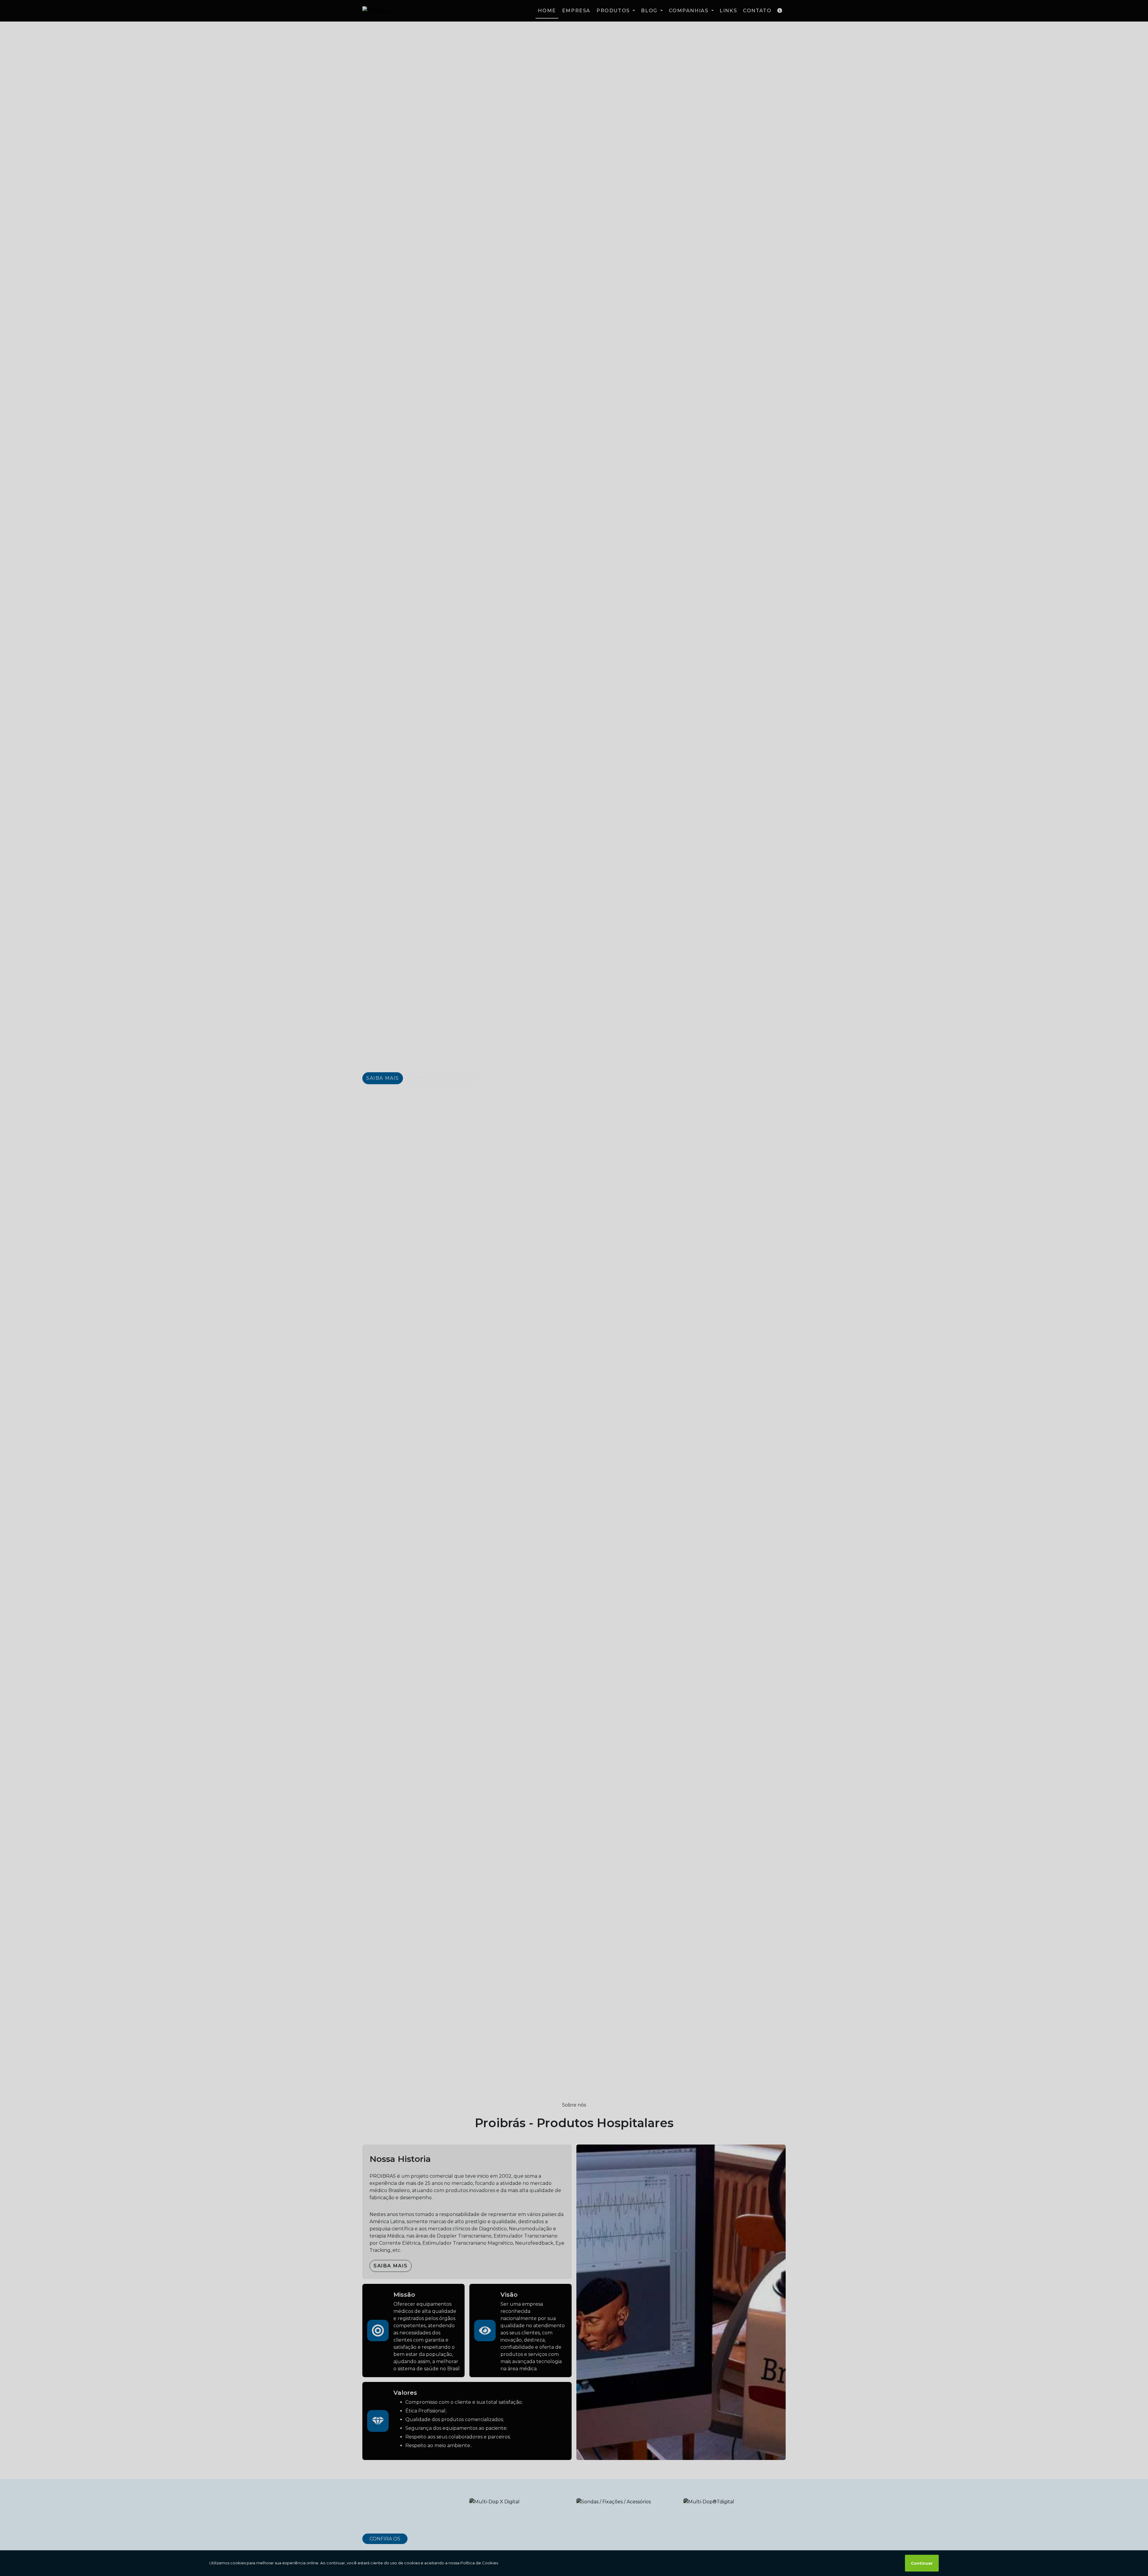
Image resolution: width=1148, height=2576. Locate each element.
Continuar (922, 2563)
